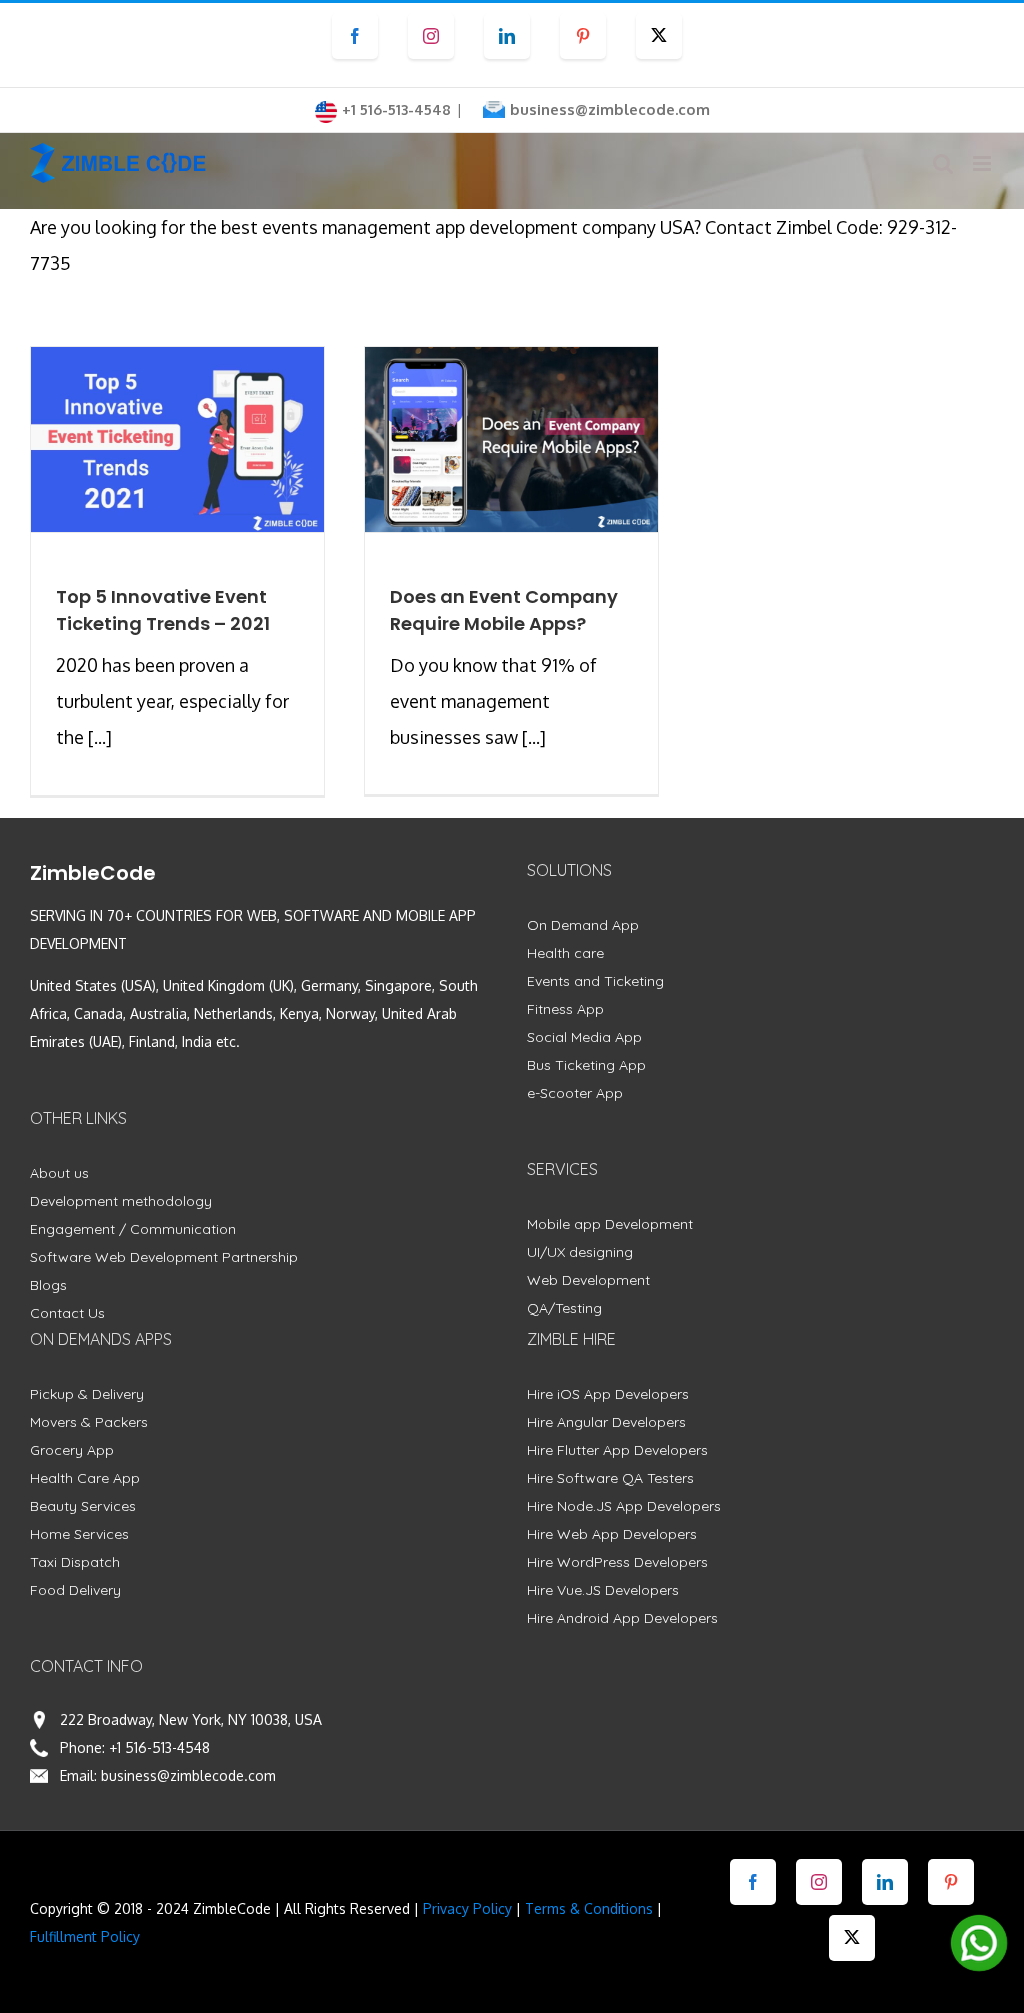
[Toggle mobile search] (943, 163)
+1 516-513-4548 (159, 1747)
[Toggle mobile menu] (983, 163)
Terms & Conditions (589, 1908)
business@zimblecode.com (610, 109)
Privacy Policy (467, 1908)
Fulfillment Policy (85, 1936)
